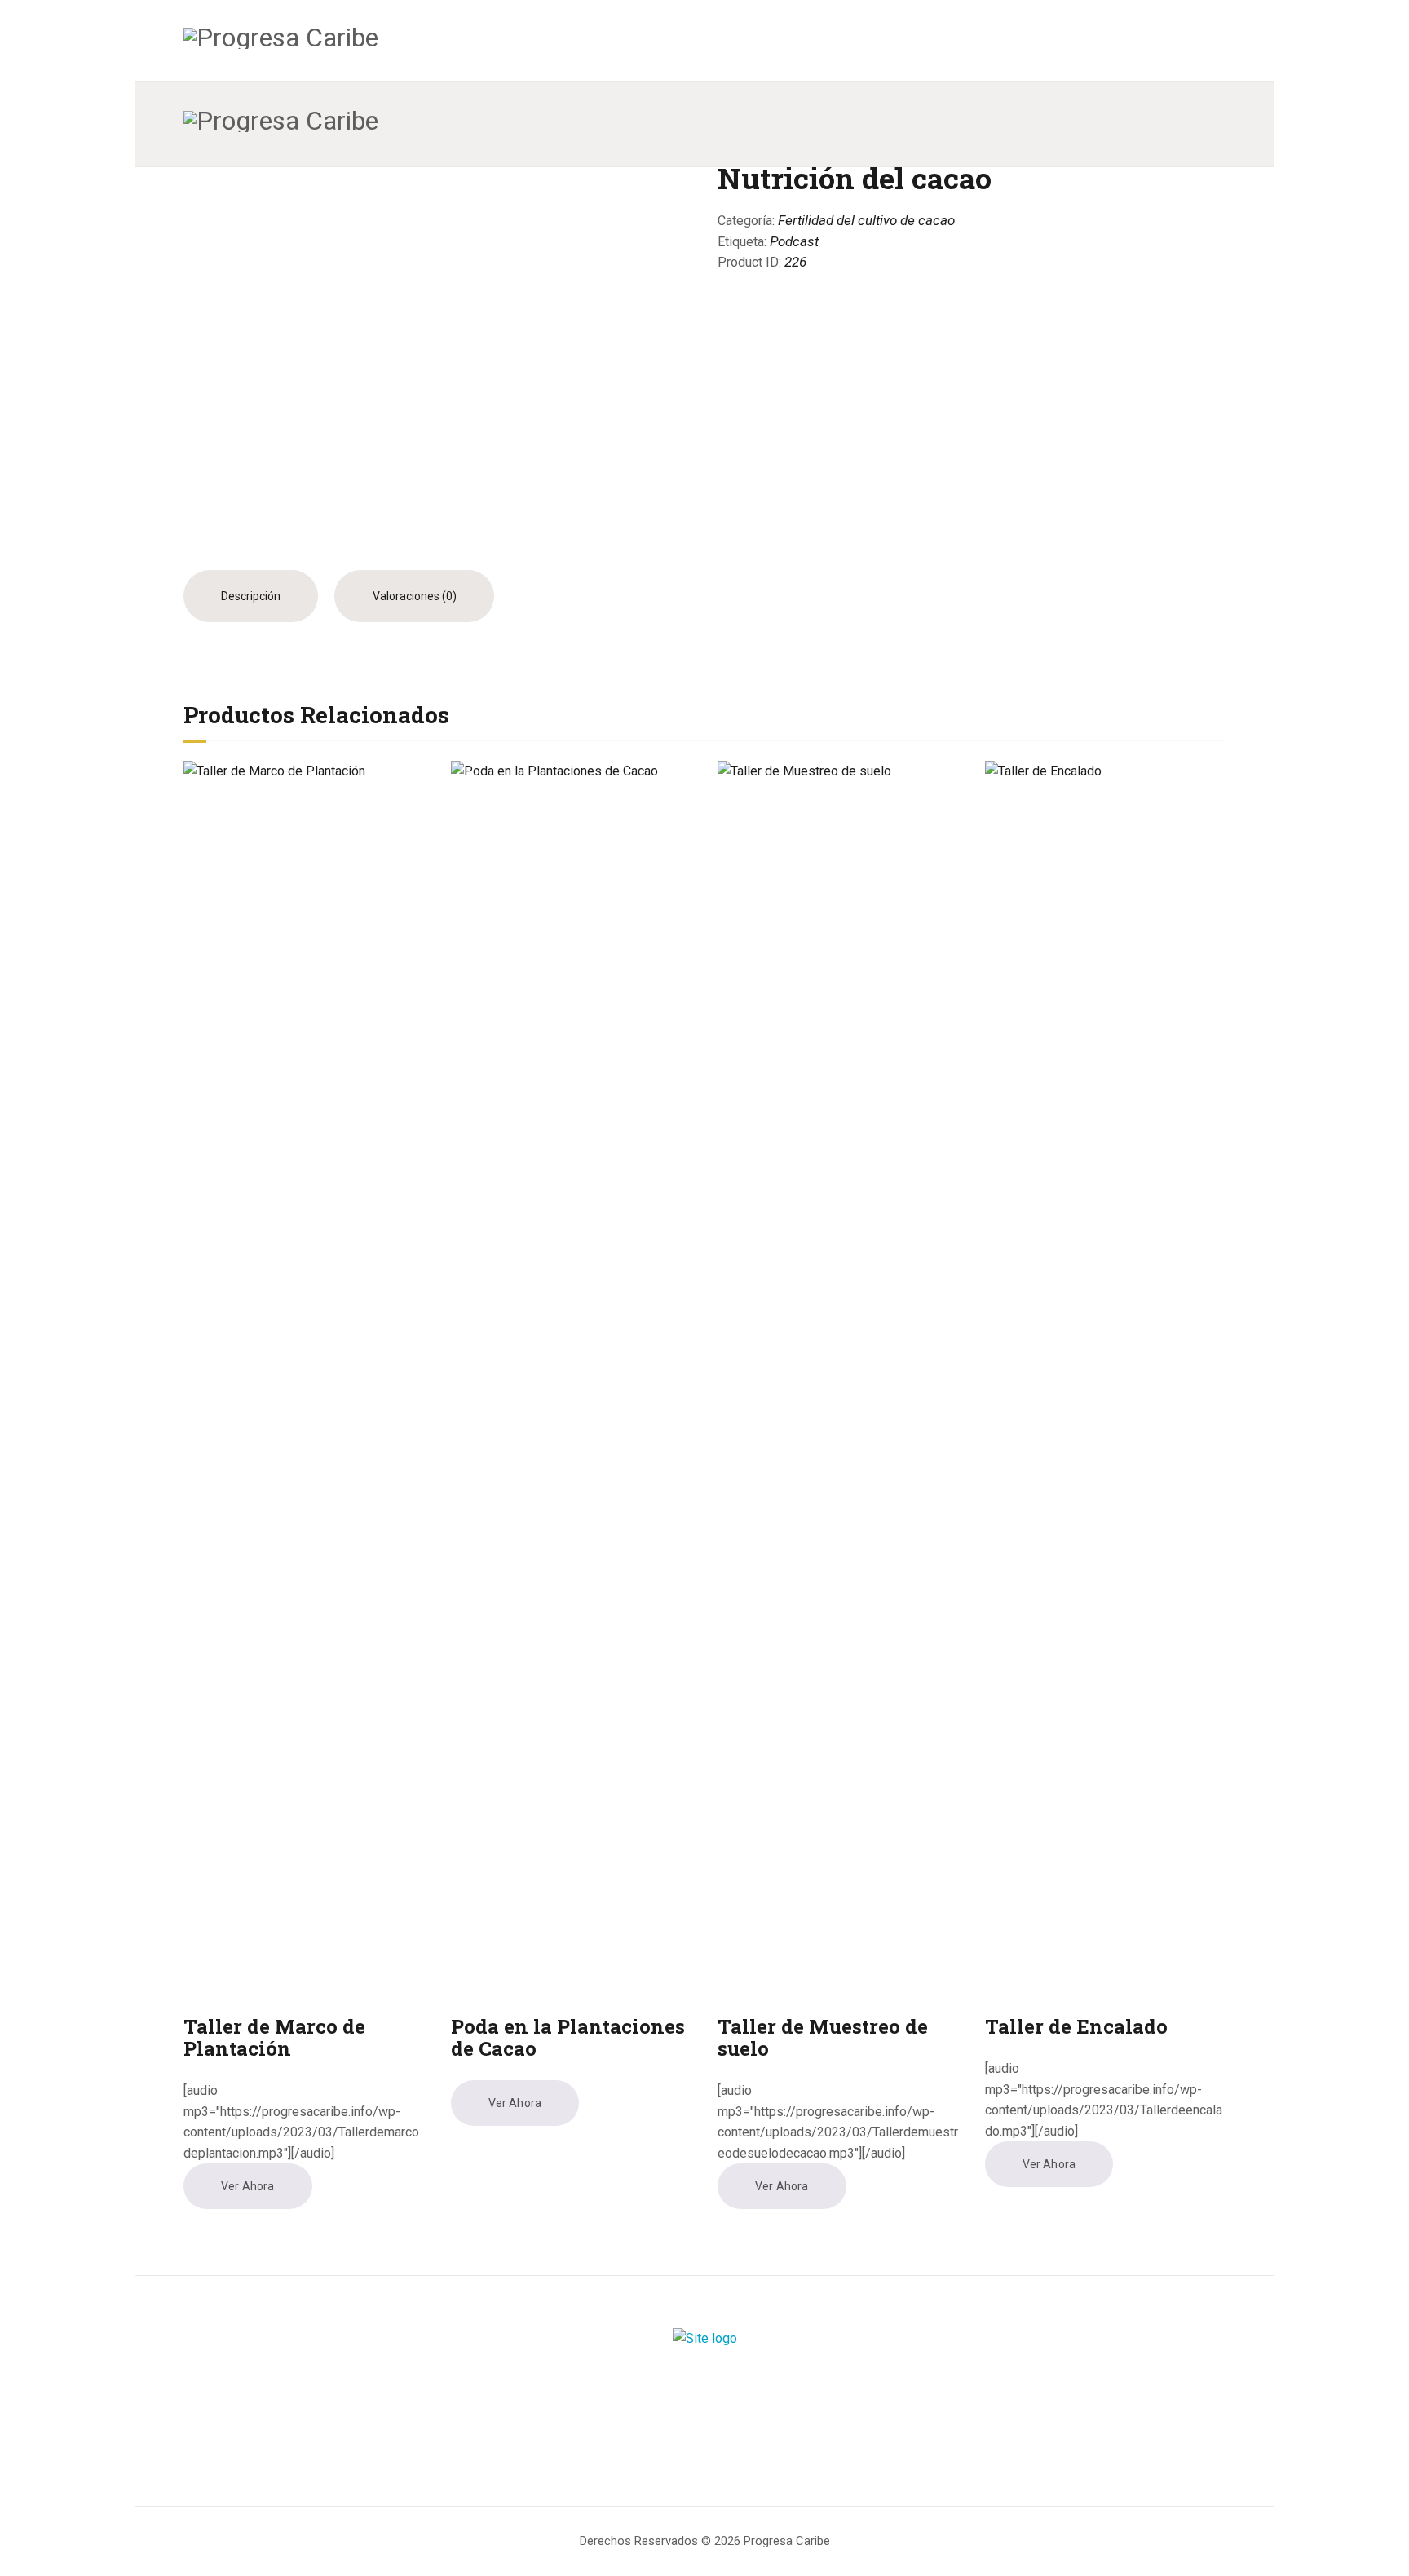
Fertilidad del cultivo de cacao (866, 220)
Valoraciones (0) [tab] (415, 596)
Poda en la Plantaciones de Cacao (568, 2038)
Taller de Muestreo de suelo (823, 2038)
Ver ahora (247, 2186)
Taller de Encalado (1076, 2027)
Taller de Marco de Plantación (274, 2038)
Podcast (794, 241)
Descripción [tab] (251, 596)
